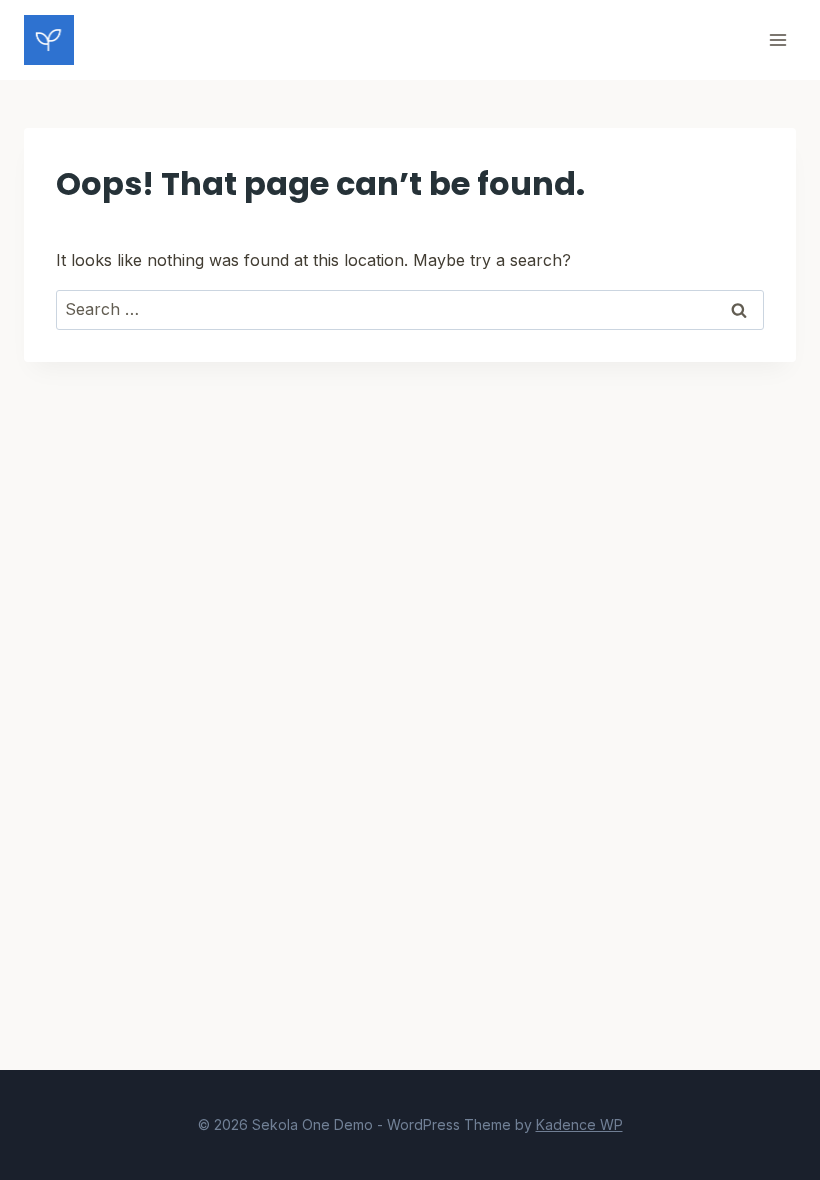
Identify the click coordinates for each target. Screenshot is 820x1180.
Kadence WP (579, 1124)
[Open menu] (777, 39)
